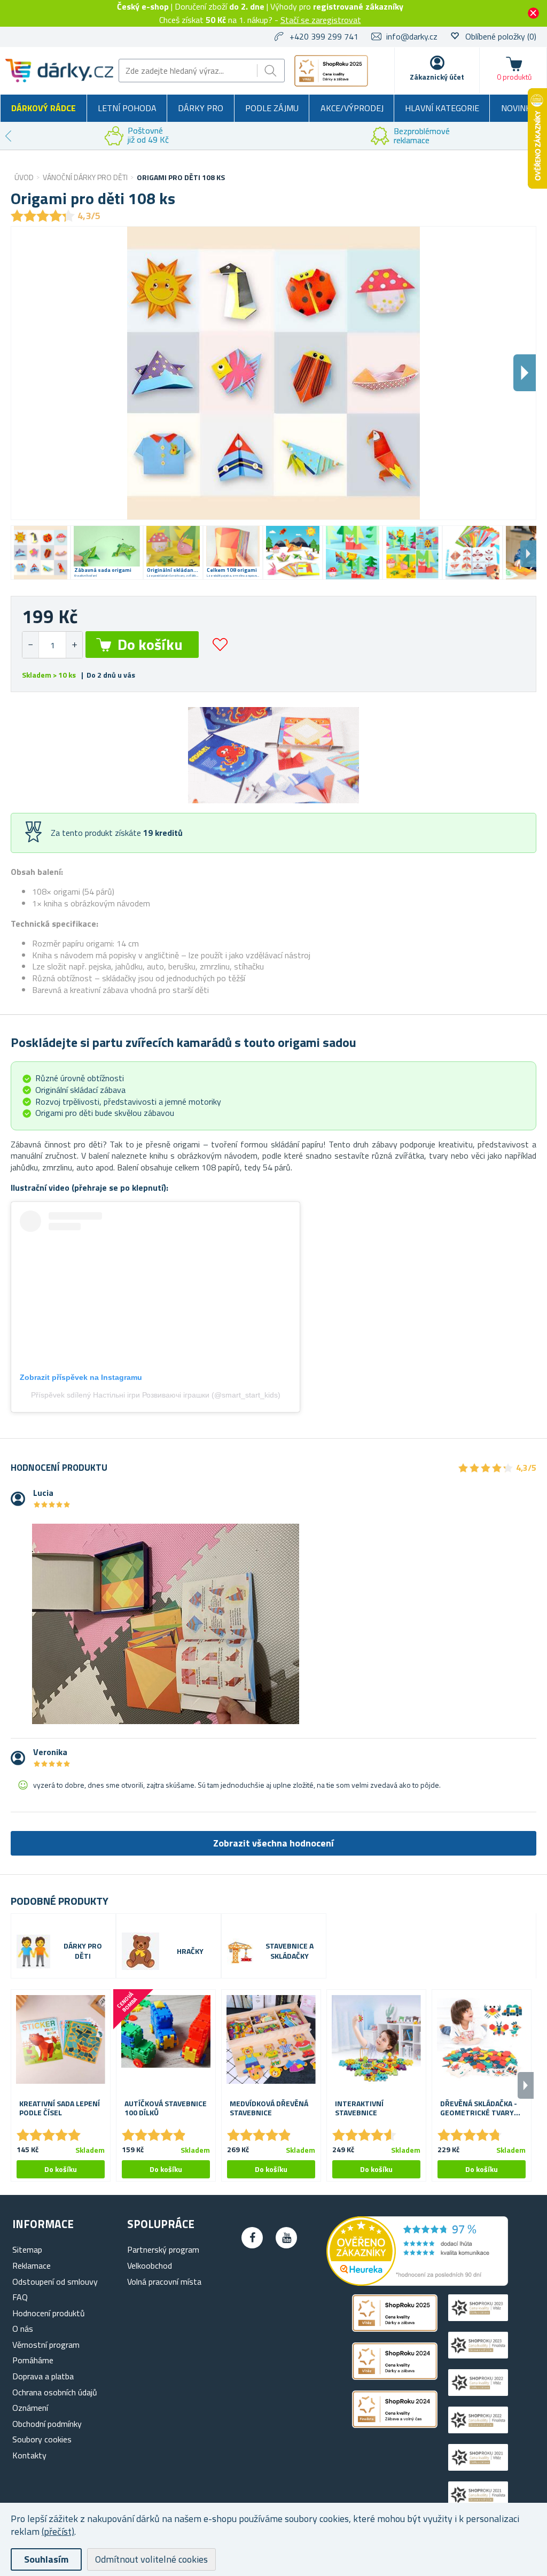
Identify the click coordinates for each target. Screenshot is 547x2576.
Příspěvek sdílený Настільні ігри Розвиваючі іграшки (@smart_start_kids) (156, 1395)
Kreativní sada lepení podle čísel (60, 2108)
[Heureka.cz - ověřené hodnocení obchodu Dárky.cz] (417, 2283)
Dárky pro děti (83, 1951)
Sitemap (27, 2249)
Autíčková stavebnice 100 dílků (166, 2108)
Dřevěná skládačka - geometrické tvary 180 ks (479, 2108)
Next (528, 554)
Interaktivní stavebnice (359, 2108)
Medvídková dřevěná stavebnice (269, 2108)
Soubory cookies (42, 2439)
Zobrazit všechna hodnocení (273, 1843)
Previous (8, 136)
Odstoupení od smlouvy (55, 2282)
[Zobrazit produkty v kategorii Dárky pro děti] (33, 1952)
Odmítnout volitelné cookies (151, 2559)
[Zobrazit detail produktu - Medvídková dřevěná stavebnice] (271, 2039)
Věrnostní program (46, 2345)
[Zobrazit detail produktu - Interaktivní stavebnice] (376, 2039)
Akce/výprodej (352, 108)
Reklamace (32, 2265)
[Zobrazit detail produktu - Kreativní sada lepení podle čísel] (61, 2039)
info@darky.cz (412, 36)
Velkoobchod (150, 2265)
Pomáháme (33, 2360)
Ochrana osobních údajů (55, 2392)
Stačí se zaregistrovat (321, 20)
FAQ (20, 2297)
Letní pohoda (127, 108)
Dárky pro (201, 108)
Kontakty (29, 2455)
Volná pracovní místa (164, 2282)
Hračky (190, 1952)
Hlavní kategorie (442, 108)
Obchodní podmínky (47, 2424)
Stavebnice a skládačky (290, 1951)
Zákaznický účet (437, 77)
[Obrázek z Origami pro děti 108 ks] (41, 553)
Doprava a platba (43, 2376)
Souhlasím (46, 2559)
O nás (23, 2329)
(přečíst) (58, 2531)
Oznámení (30, 2408)
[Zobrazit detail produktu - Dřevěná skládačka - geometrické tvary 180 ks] (482, 2039)
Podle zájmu (272, 108)
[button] (74, 645)
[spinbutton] (52, 645)
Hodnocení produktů (49, 2313)
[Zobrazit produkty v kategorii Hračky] (140, 1951)
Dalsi (525, 373)
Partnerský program (163, 2249)
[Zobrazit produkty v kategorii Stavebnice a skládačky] (240, 1952)
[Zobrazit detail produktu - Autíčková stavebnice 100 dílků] (166, 2039)
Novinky (518, 108)
